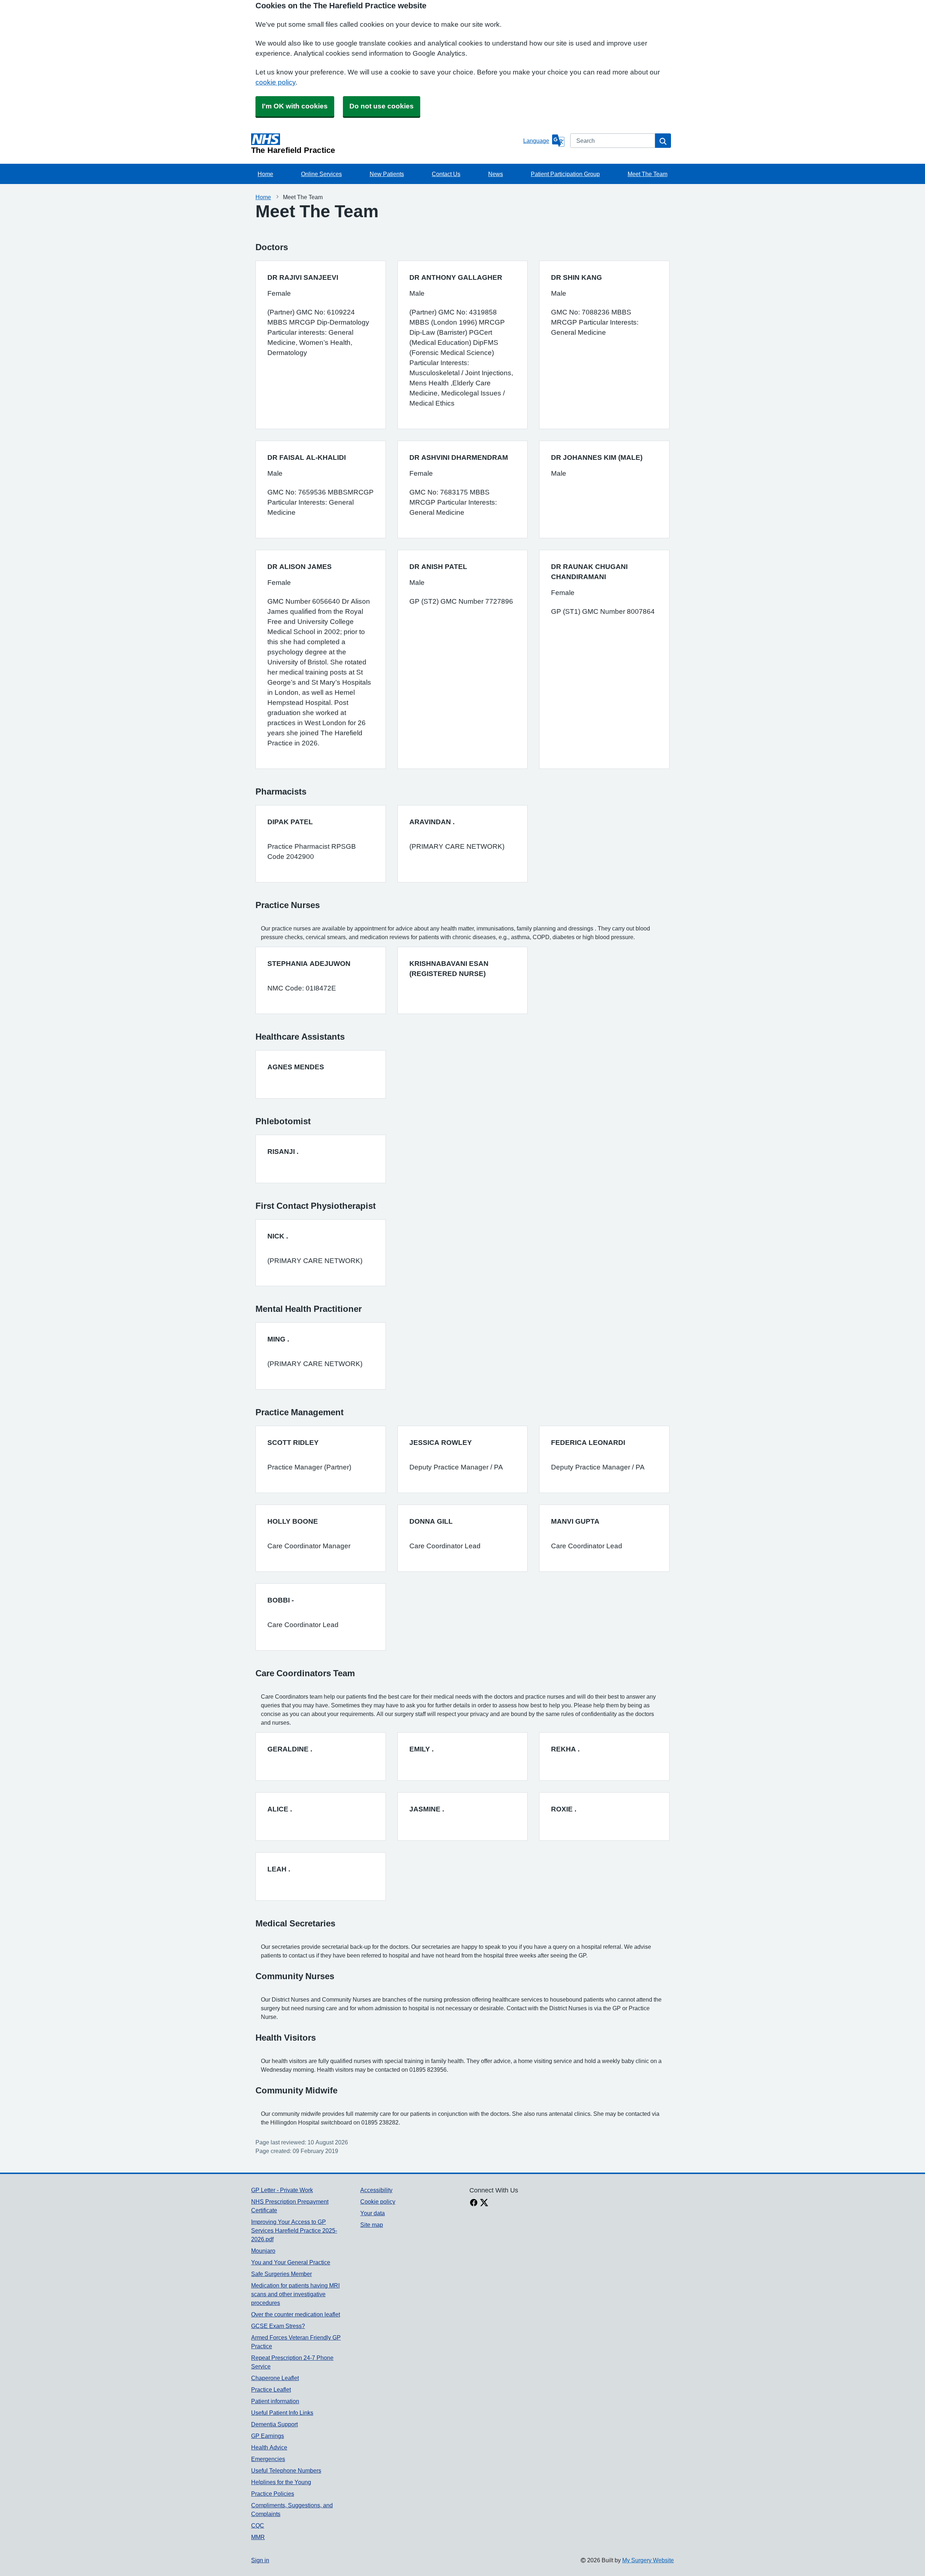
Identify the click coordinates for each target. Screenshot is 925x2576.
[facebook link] (474, 2203)
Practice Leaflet (271, 2389)
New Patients (387, 174)
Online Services (321, 174)
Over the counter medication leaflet (296, 2314)
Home (265, 174)
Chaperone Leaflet (275, 2378)
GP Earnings (268, 2436)
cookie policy (276, 82)
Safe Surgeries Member (281, 2274)
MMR (258, 2537)
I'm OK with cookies (295, 106)
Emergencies (268, 2459)
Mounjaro (263, 2251)
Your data (373, 2213)
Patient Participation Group (565, 174)
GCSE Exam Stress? (278, 2326)
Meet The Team (647, 174)
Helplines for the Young (281, 2482)
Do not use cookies (382, 106)
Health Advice (269, 2447)
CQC (258, 2525)
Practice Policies (273, 2494)
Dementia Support (274, 2424)
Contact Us (446, 174)
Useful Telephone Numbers (286, 2470)
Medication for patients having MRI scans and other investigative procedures (295, 2294)
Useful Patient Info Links (282, 2413)
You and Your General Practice (291, 2262)
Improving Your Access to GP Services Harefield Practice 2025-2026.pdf (294, 2230)
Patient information (275, 2401)
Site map (372, 2225)
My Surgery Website (648, 2560)
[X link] (484, 2203)
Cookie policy (378, 2201)
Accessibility (376, 2190)
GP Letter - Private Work (282, 2190)
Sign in (260, 2560)
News (496, 174)
